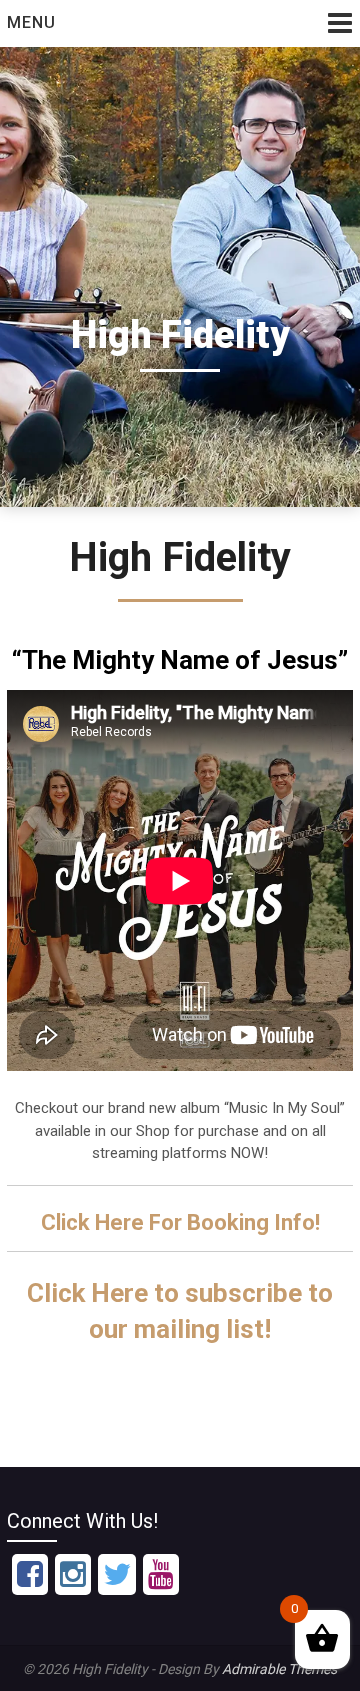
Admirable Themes (279, 1669)
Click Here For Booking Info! (180, 1222)
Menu (31, 22)
